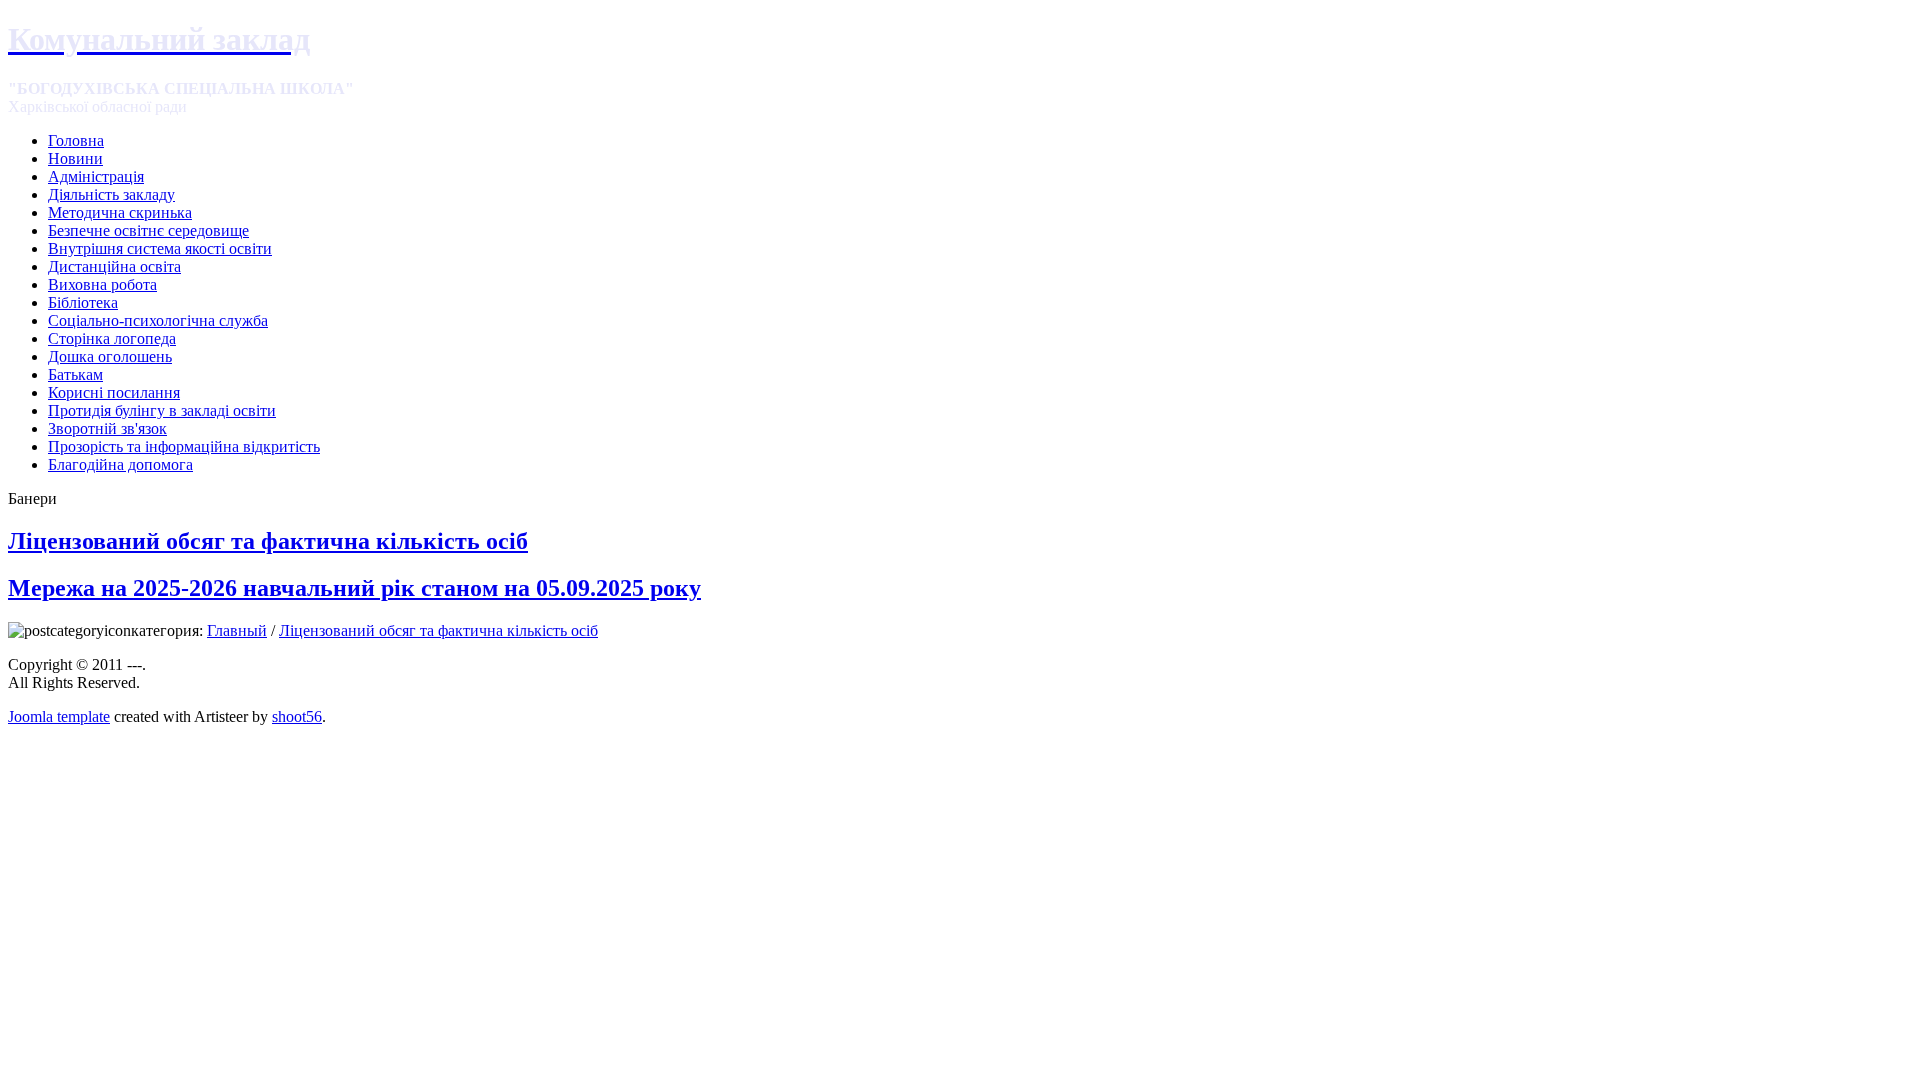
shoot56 (297, 716)
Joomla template (59, 716)
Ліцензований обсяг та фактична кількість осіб (268, 541)
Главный (237, 630)
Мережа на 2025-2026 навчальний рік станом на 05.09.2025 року (354, 588)
